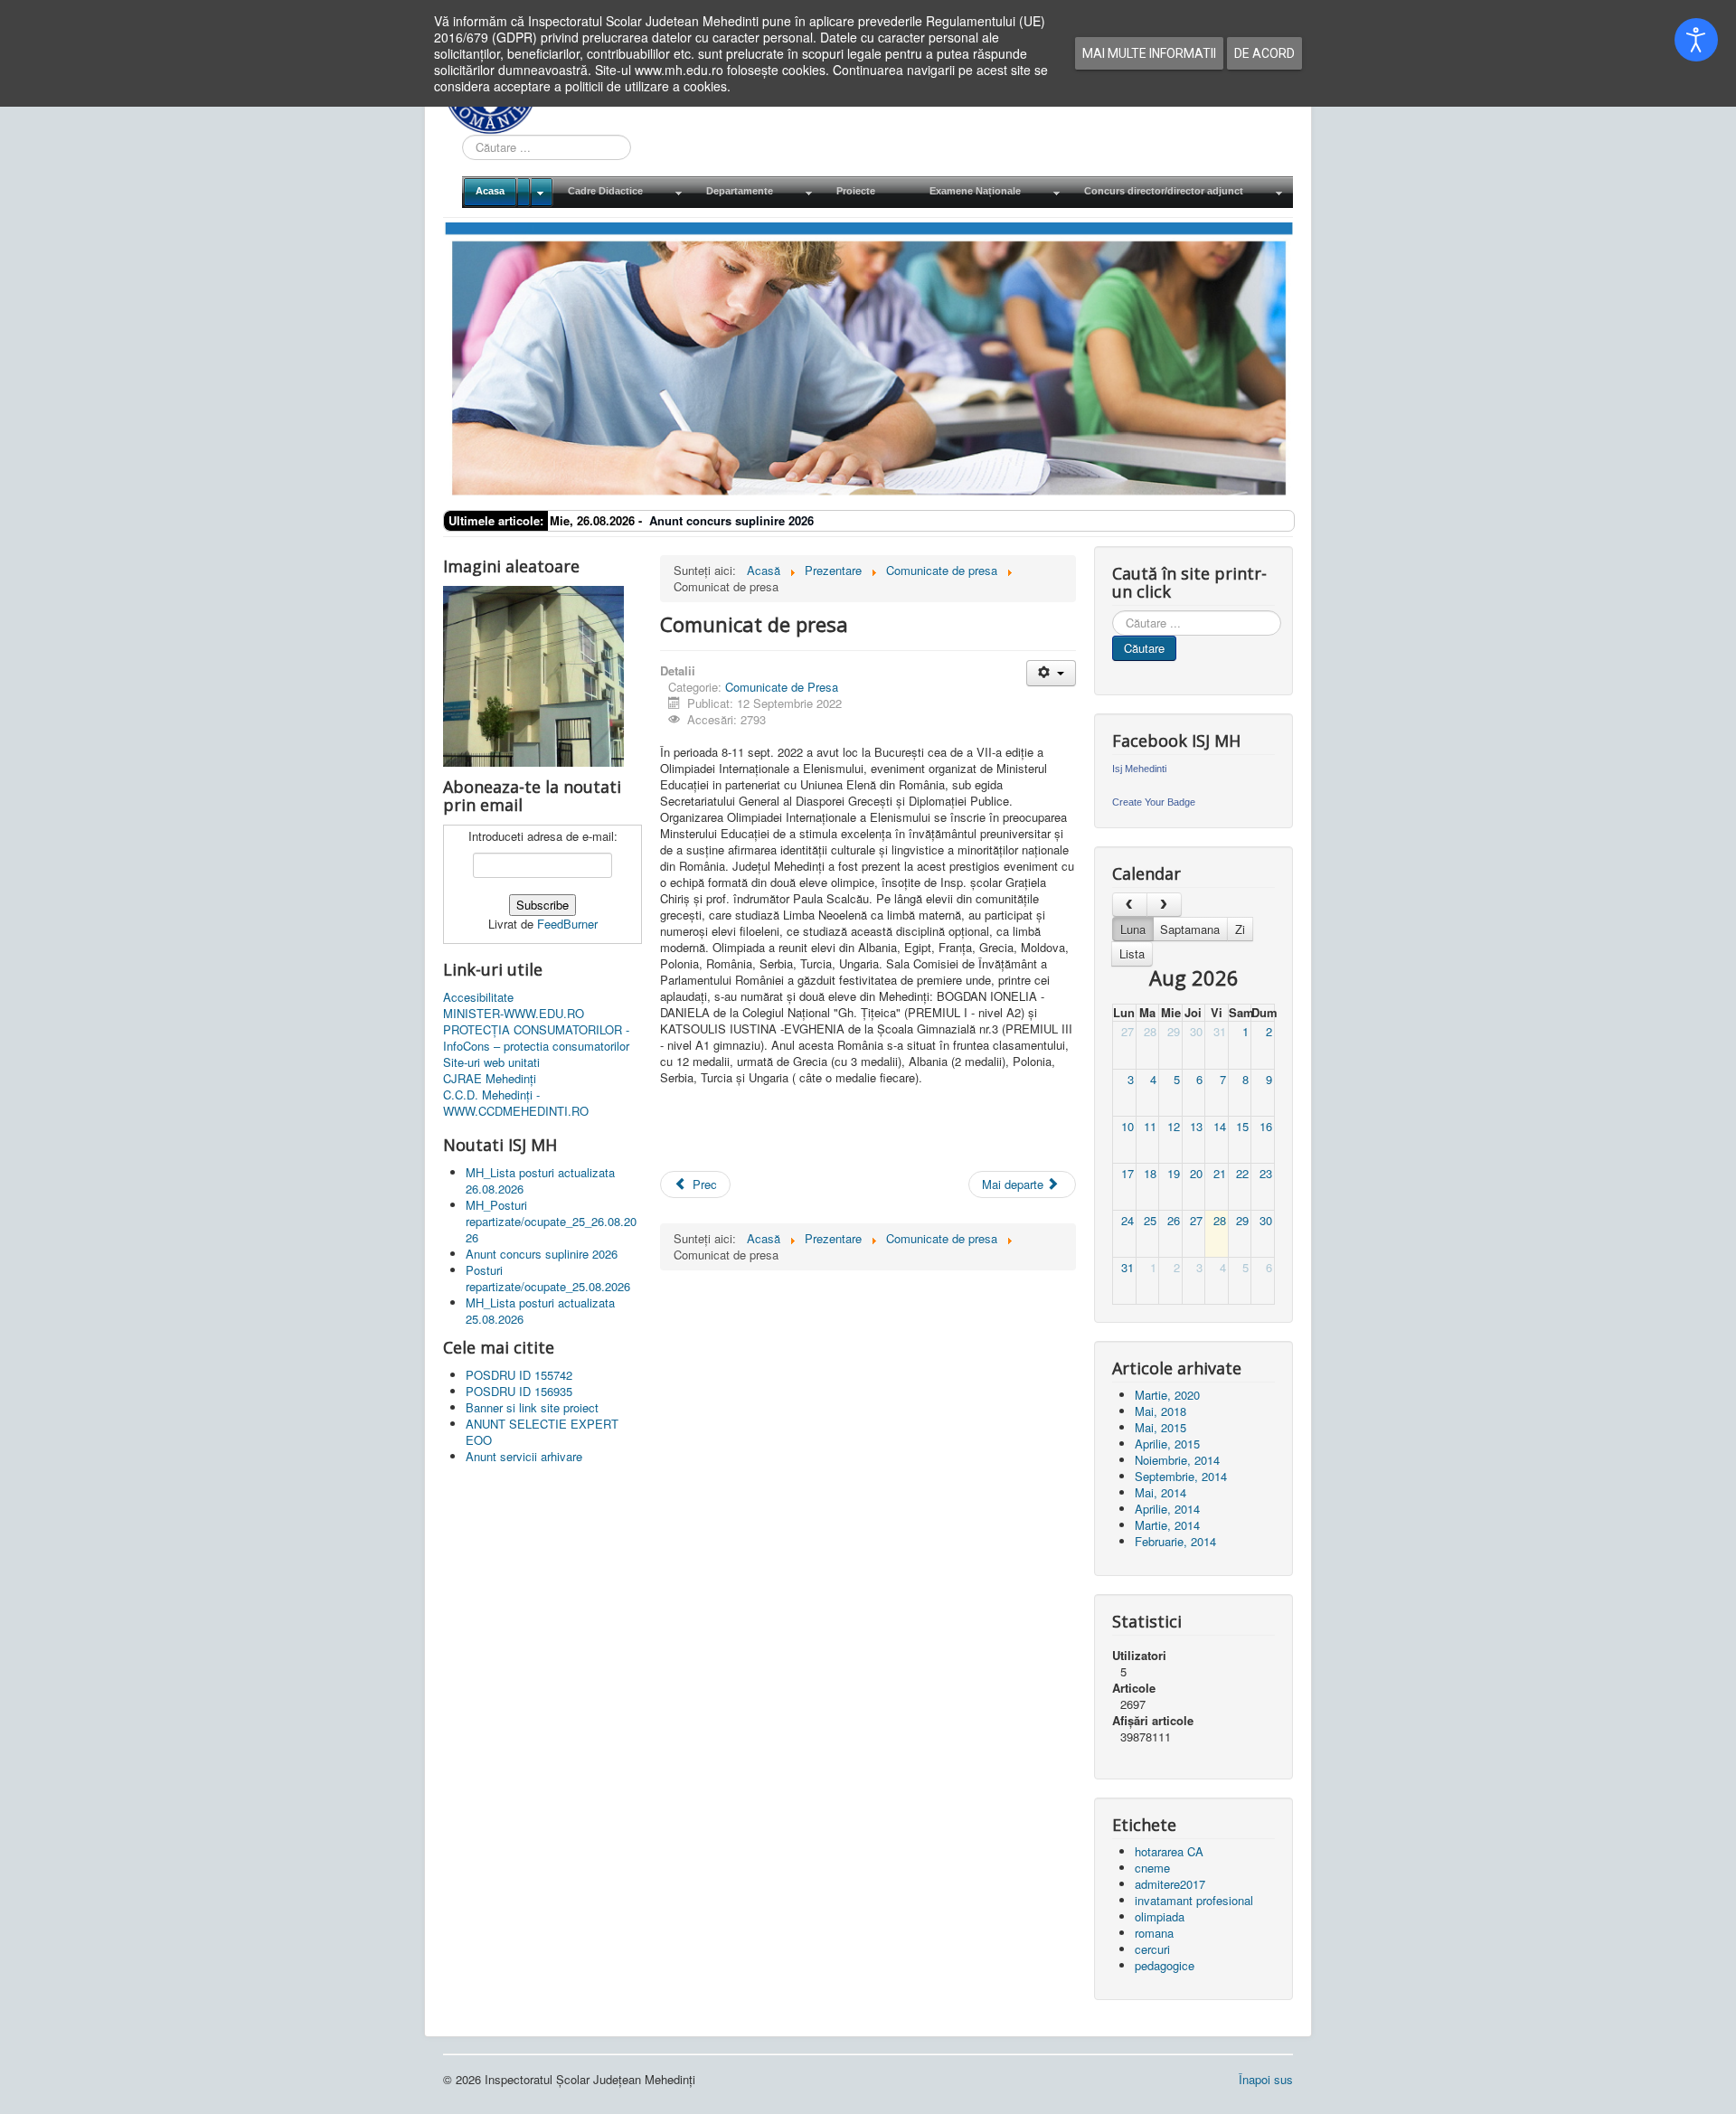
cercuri (1152, 1949)
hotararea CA (1169, 1851)
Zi (1240, 929)
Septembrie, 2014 (1181, 1476)
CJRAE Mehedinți (490, 1079)
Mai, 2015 (1160, 1427)
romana (1154, 1933)
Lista (1132, 953)
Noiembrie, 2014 (1177, 1460)
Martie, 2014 (1167, 1525)
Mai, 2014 (1160, 1492)
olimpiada (1160, 1916)
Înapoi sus (1266, 2079)
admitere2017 (1170, 1884)
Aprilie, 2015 (1167, 1444)
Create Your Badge (1154, 802)
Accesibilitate (478, 997)
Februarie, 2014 (1175, 1541)
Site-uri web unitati (491, 1062)
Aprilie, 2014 (1167, 1509)
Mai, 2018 (1160, 1411)
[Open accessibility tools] (1696, 40)
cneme (1152, 1868)
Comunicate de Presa (782, 687)
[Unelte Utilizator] (1051, 673)
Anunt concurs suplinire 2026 (731, 520)
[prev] (1130, 905)
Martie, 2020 (1167, 1395)
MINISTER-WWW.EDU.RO (514, 1014)
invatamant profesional (1194, 1900)
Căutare (1144, 648)
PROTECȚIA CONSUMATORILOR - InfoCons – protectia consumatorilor (536, 1038)
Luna (1133, 929)
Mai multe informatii (1149, 53)
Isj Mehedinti (1139, 769)
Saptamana (1190, 929)
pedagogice (1165, 1965)
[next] (1164, 905)
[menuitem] (508, 192)
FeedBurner (567, 924)
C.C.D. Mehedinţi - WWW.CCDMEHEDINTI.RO (516, 1103)
